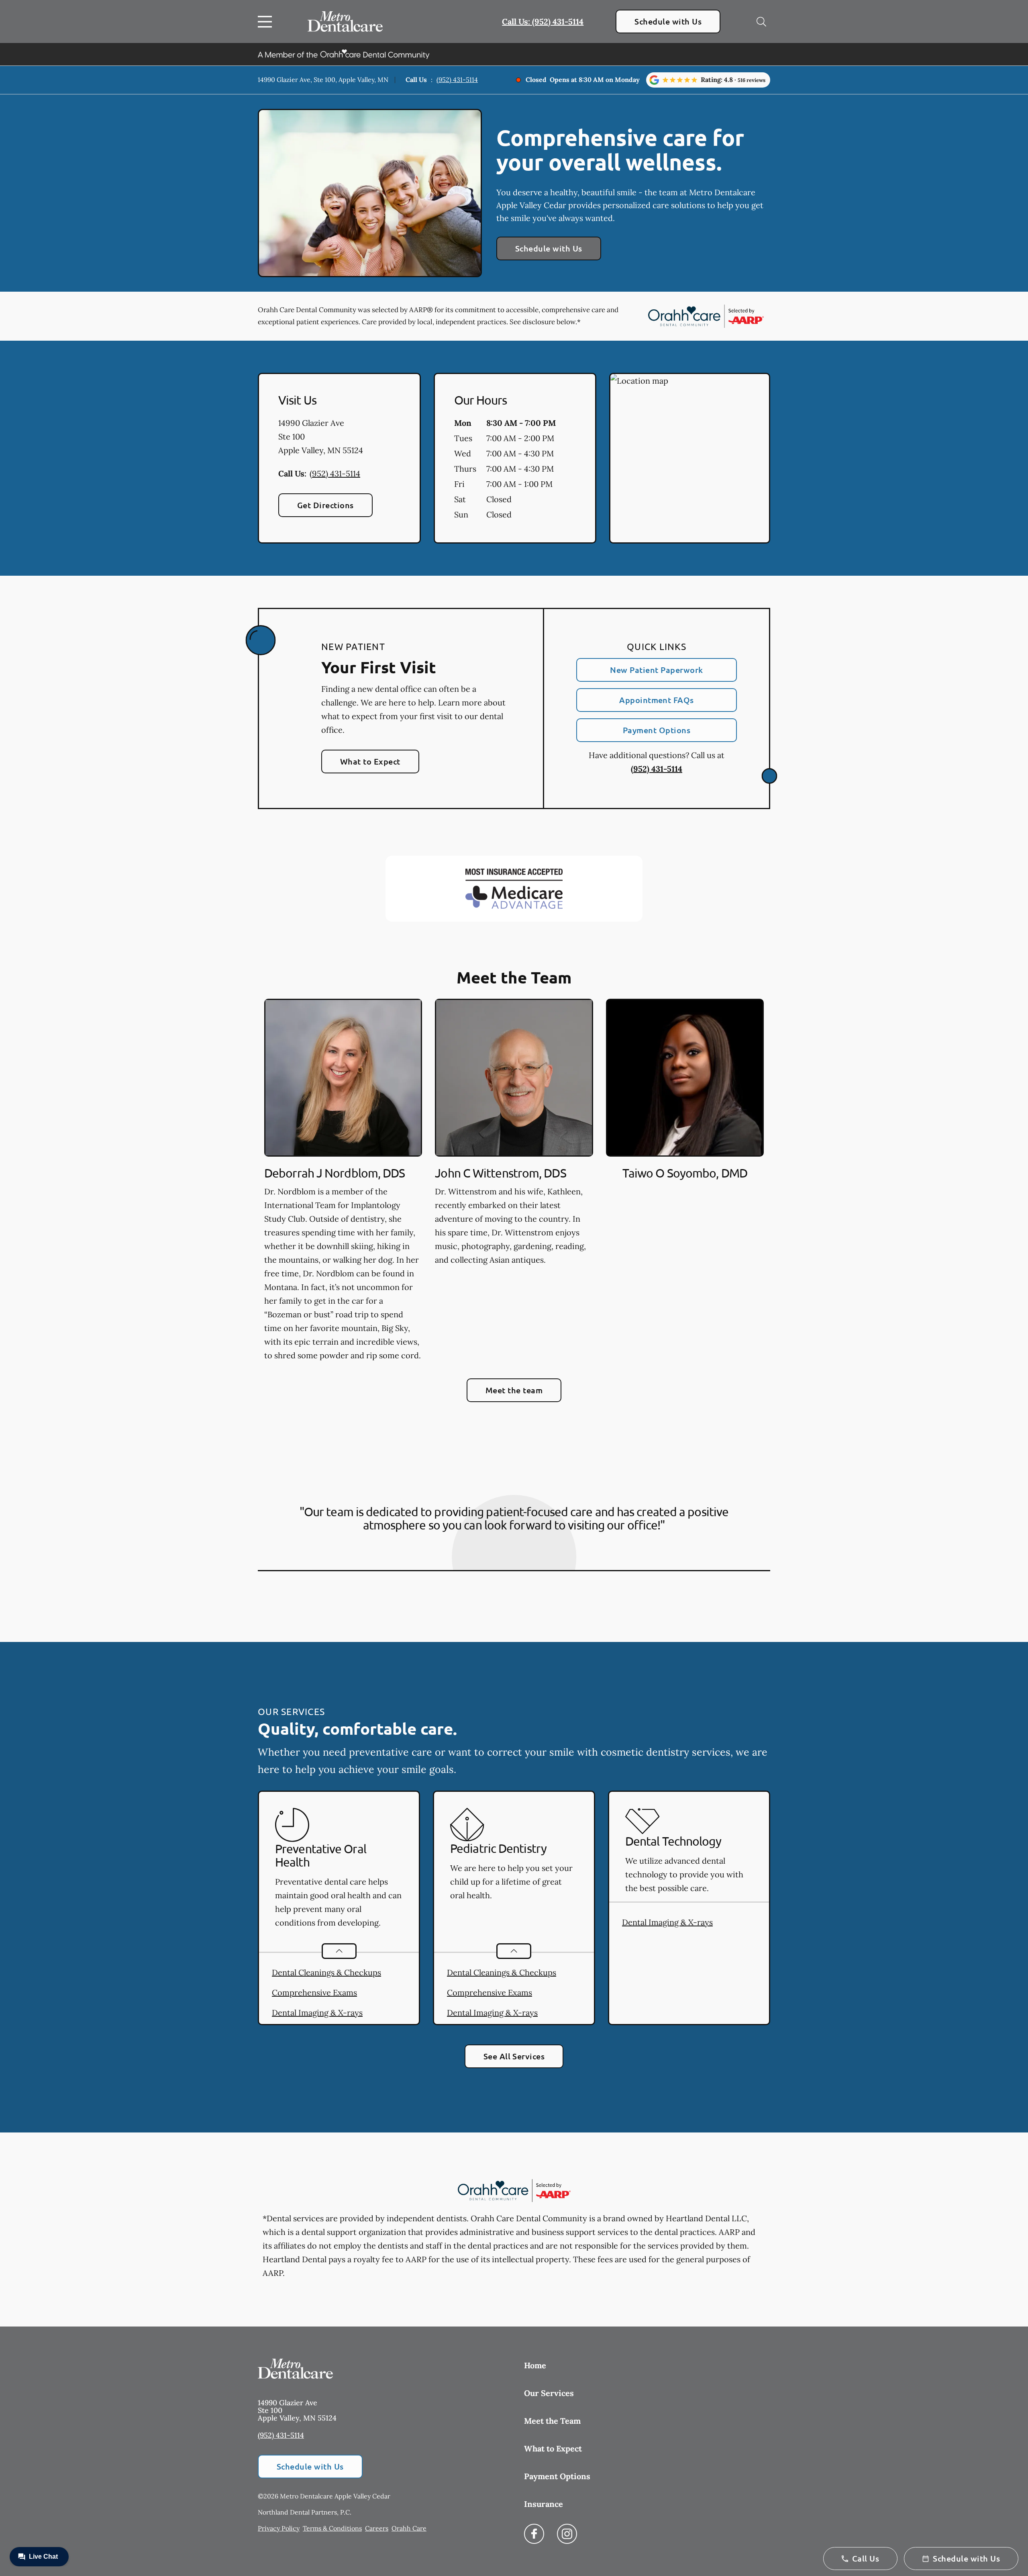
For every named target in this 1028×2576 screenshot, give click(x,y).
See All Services (514, 2056)
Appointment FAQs (657, 700)
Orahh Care (409, 2528)
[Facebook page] (534, 2534)
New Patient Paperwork (656, 670)
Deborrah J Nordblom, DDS (335, 1173)
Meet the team (514, 1390)
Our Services (549, 2393)
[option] (343, 1182)
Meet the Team (552, 2421)
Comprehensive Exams (314, 1992)
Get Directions (325, 505)
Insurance (544, 2504)
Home (535, 2365)
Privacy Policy (279, 2528)
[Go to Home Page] (345, 21)
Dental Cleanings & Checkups (326, 1972)
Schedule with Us (668, 21)
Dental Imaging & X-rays (317, 2013)
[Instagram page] (567, 2534)
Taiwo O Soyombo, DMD (685, 1173)
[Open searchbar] (761, 22)
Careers (377, 2528)
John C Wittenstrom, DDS (500, 1173)
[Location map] (690, 458)
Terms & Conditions (332, 2528)
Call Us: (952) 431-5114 (543, 21)
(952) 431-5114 (457, 80)
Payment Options (657, 730)
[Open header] (267, 22)
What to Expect (370, 761)
